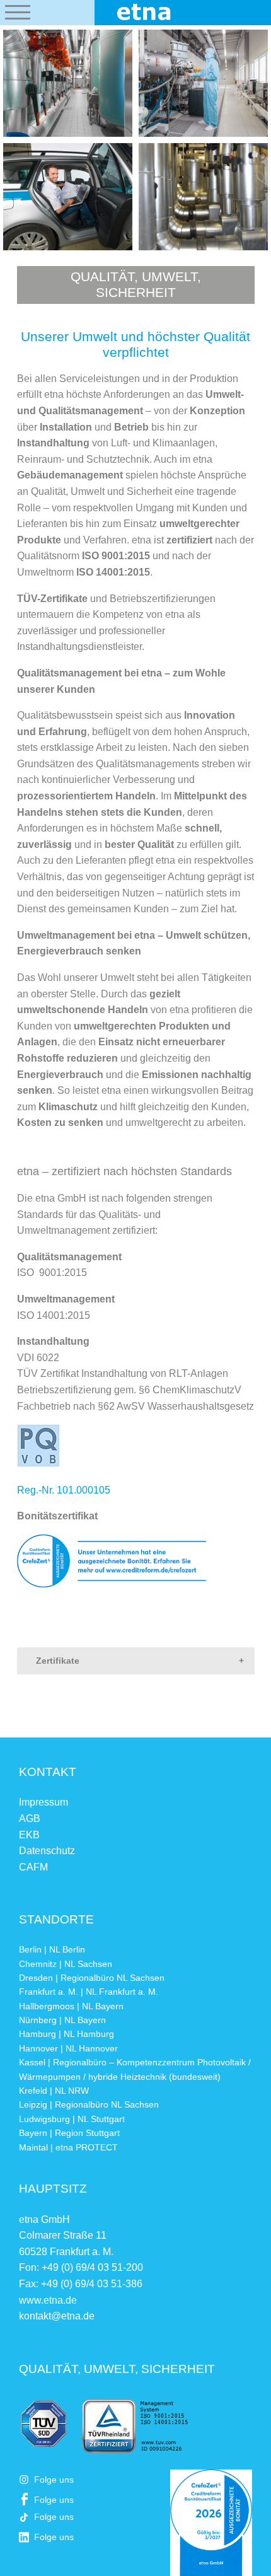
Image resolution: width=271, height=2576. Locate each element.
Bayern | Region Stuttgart (69, 2133)
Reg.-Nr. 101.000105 (64, 1490)
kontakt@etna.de (57, 2316)
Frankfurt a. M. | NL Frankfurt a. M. (89, 1992)
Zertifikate (58, 1661)
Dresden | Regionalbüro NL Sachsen (92, 1978)
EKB (29, 1835)
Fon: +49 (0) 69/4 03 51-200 (81, 2267)
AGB (30, 1819)
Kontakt (48, 1772)
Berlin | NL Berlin (52, 1949)
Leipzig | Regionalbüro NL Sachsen (89, 2104)
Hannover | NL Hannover (68, 2048)
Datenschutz (47, 1851)
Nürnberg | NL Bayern (62, 2020)
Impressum (43, 1802)
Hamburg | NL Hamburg (66, 2034)
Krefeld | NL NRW (54, 2091)
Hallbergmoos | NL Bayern (71, 2006)
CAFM (33, 1867)
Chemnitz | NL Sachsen (66, 1964)
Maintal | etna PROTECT (68, 2147)
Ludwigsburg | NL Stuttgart (72, 2119)
